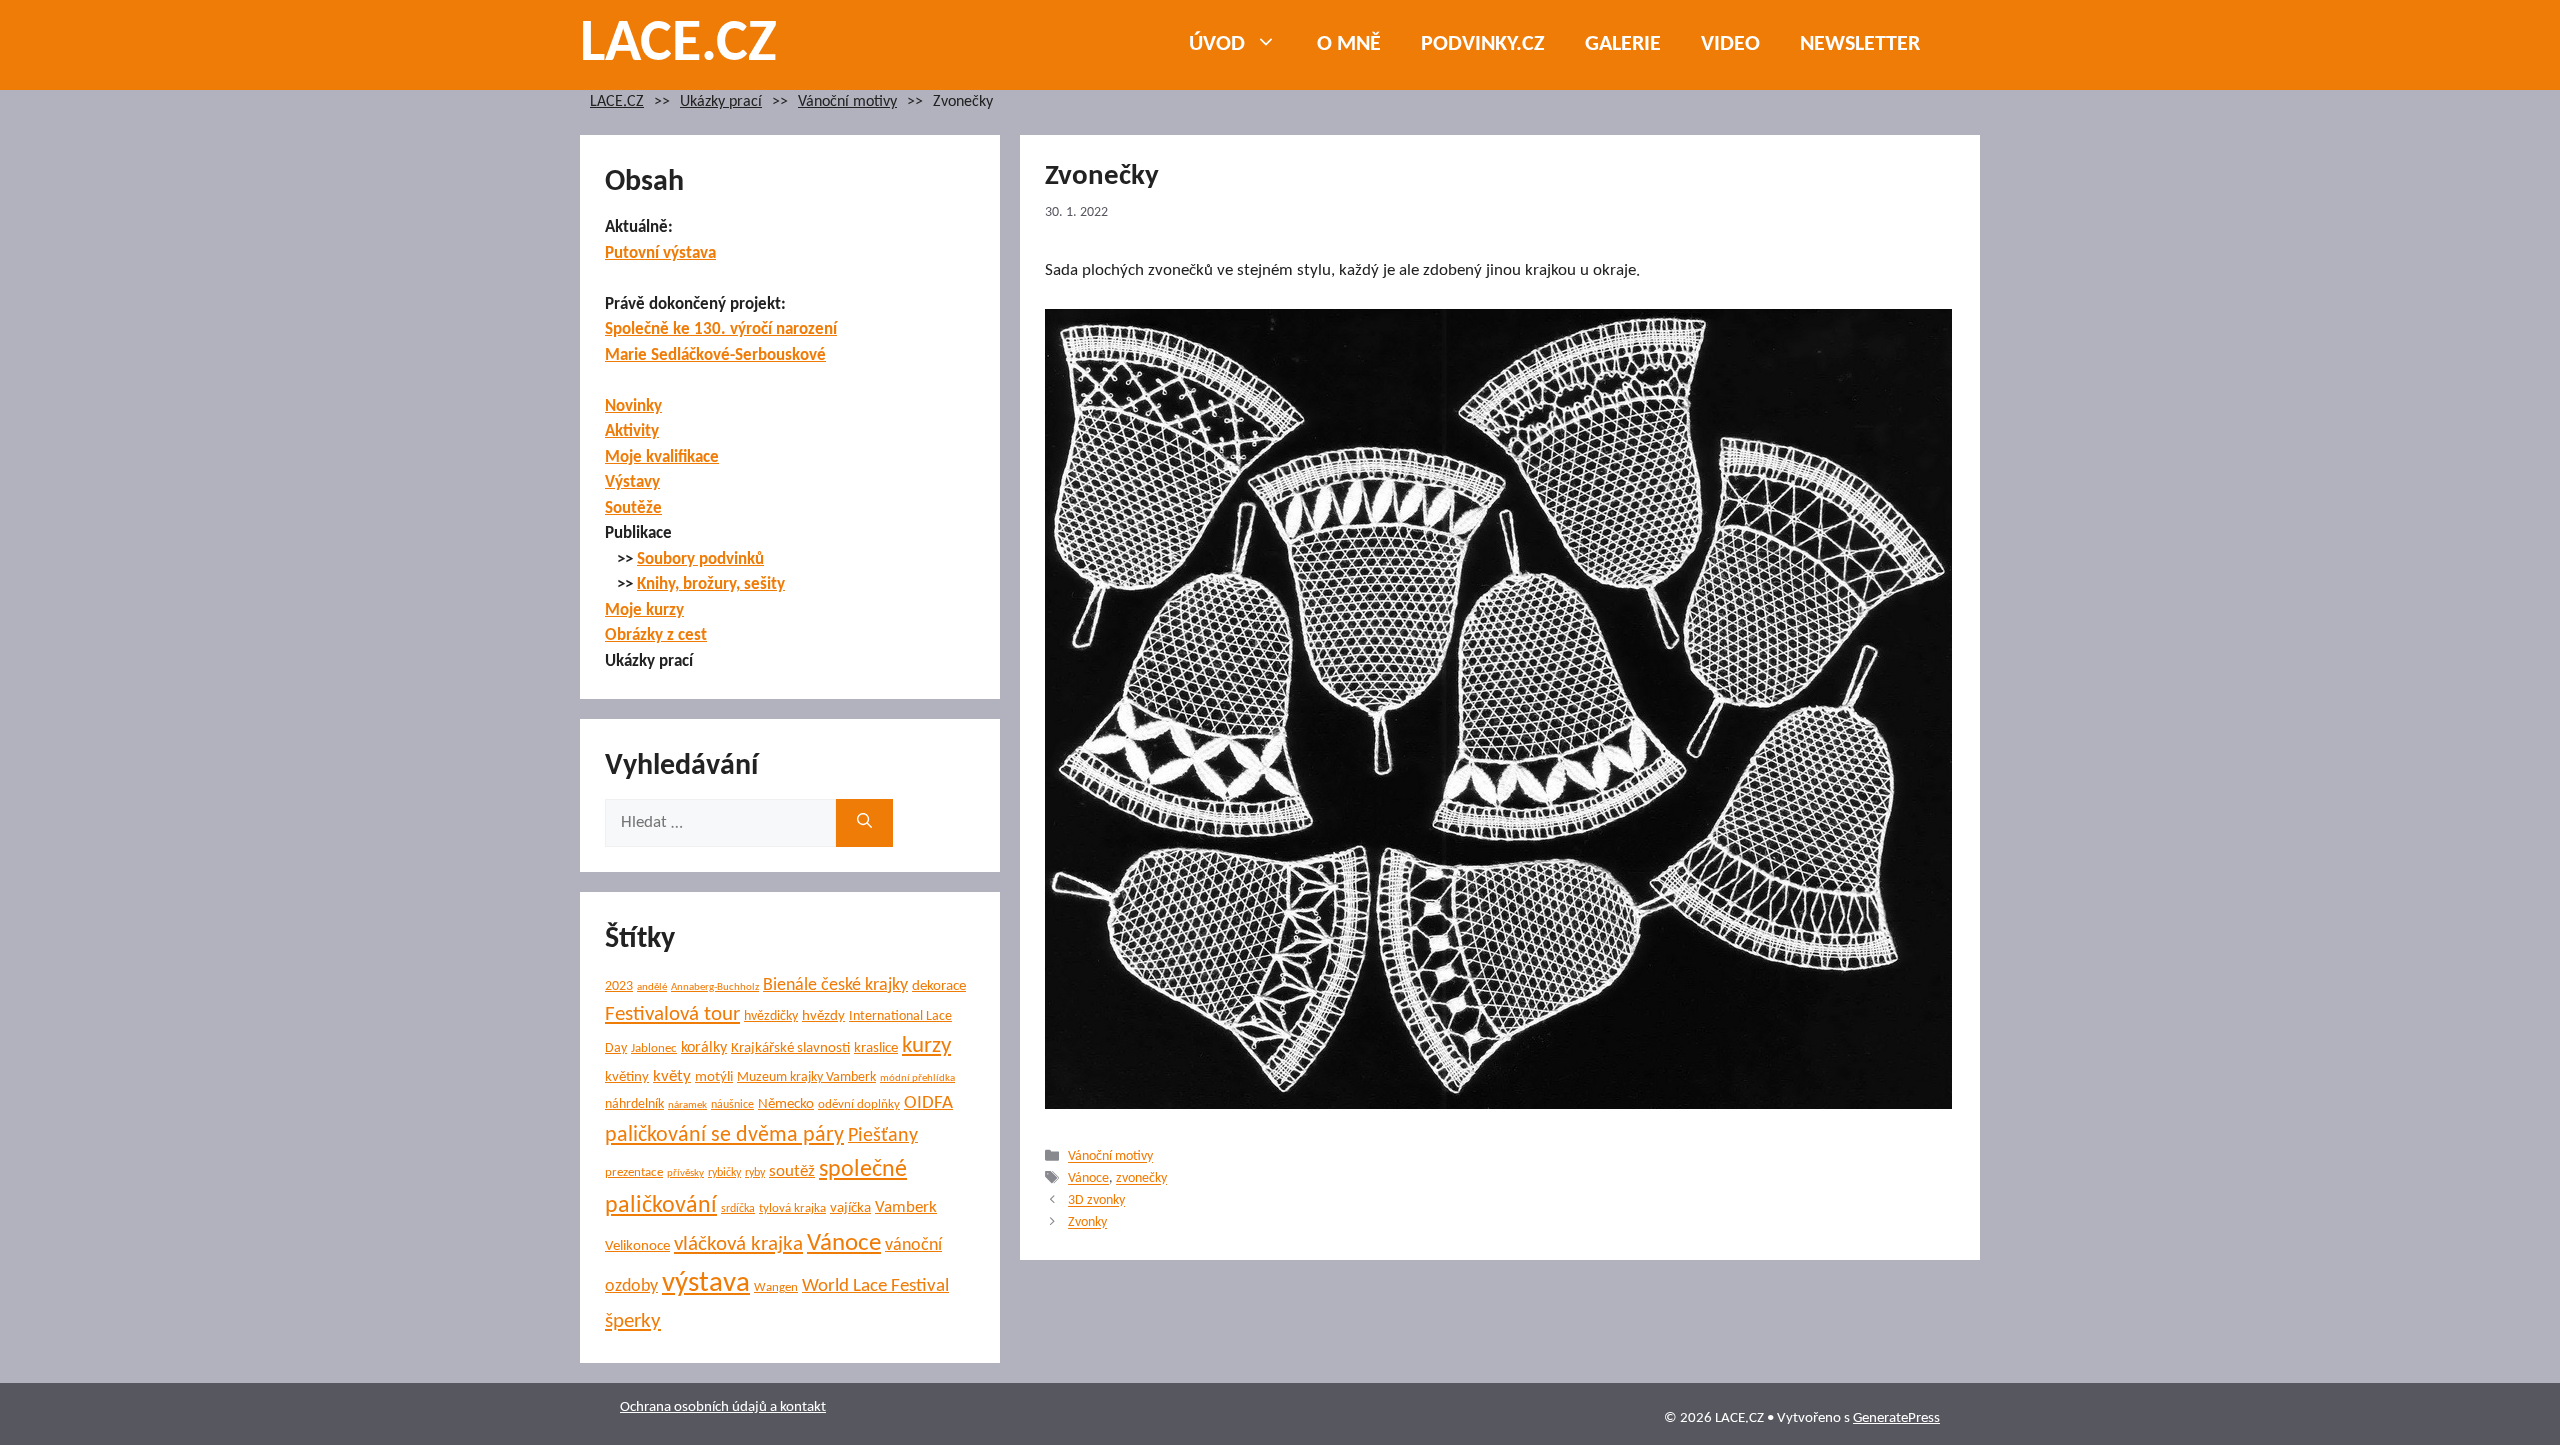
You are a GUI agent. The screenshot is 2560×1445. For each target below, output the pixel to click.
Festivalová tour (672, 1014)
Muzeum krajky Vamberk (806, 1077)
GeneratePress (1896, 1418)
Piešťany (883, 1136)
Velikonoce (637, 1246)
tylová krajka (792, 1208)
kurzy (926, 1046)
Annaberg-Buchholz (715, 987)
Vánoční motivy (847, 102)
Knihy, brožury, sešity (711, 584)
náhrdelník (634, 1104)
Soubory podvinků (700, 559)
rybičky (724, 1173)
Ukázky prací (721, 102)
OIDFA (928, 1103)
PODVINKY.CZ (1483, 44)
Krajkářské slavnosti (790, 1048)
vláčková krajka (738, 1244)
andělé (652, 987)
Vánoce (1088, 1179)
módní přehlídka (917, 1078)
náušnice (732, 1105)
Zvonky (1087, 1223)
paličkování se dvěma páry (724, 1135)
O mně (1349, 44)
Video (1730, 44)
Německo (786, 1104)
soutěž (792, 1172)
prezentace (634, 1172)
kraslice (876, 1048)
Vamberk (906, 1208)
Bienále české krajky (835, 985)
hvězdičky (771, 1016)
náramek (687, 1105)
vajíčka (850, 1208)
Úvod (1217, 44)
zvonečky (1141, 1179)
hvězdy (823, 1016)
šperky (633, 1321)
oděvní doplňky (859, 1104)
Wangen (776, 1287)
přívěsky (685, 1173)
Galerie (1623, 44)
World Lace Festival (875, 1286)
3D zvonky (1096, 1201)
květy (672, 1076)
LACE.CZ (678, 45)
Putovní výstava (660, 253)
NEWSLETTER (1860, 44)
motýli (714, 1077)
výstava (706, 1283)
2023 (619, 986)
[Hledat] (864, 823)
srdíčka (738, 1209)
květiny (627, 1077)
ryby (755, 1173)
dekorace (939, 986)
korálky (704, 1048)
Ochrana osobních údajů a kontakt (723, 1407)
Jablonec (654, 1048)
